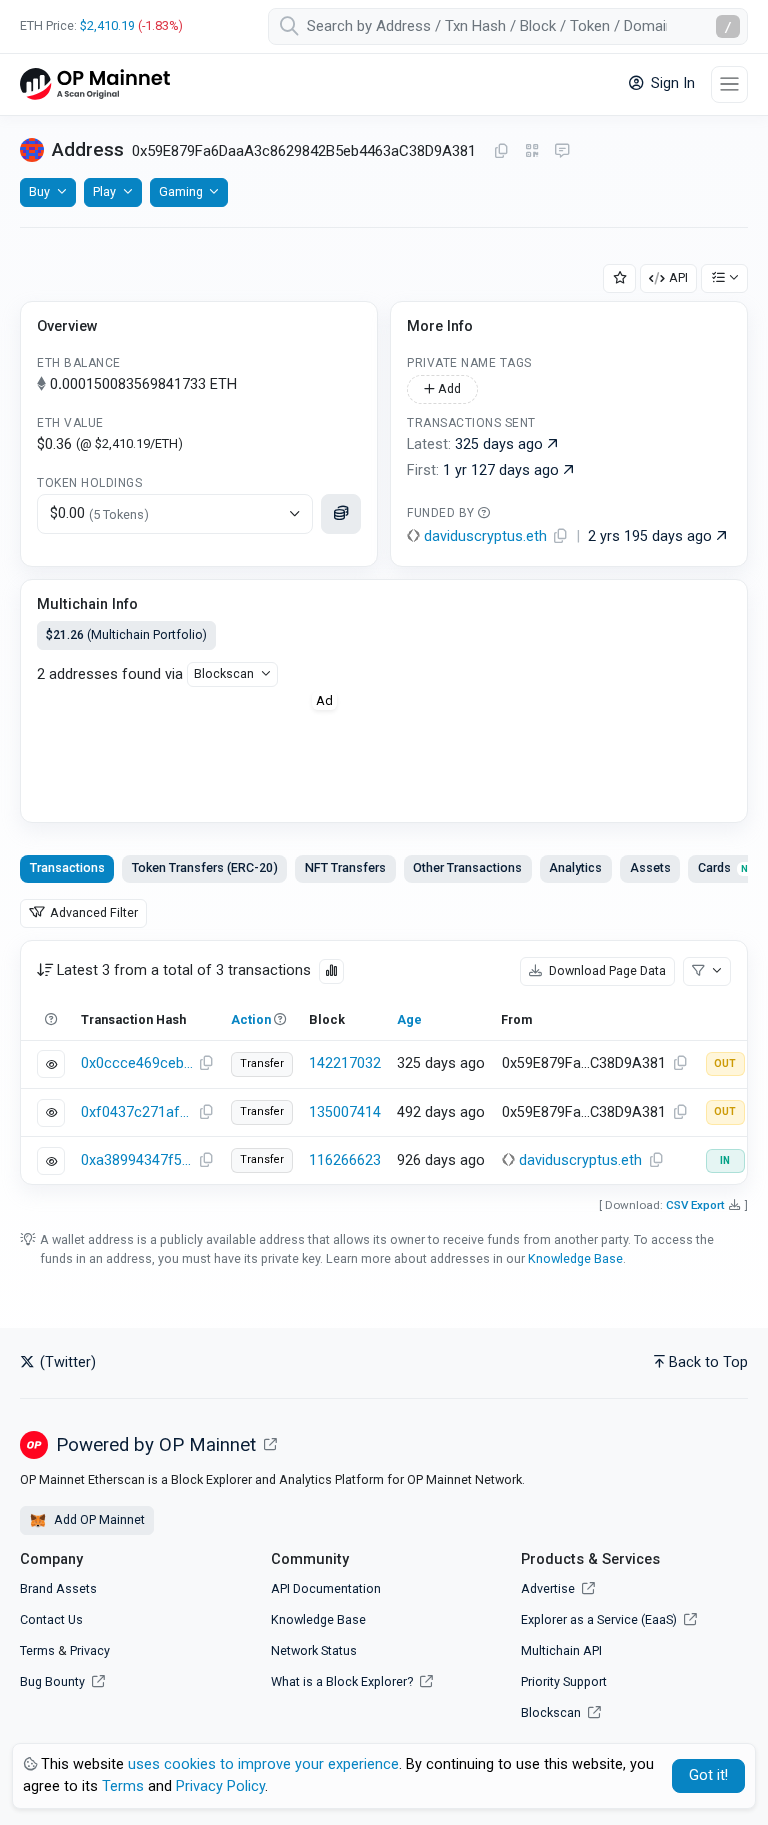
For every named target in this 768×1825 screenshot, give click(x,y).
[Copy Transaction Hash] (206, 1064)
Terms (37, 1650)
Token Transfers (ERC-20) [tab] (205, 867)
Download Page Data (606, 970)
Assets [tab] (650, 867)
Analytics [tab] (575, 867)
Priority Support (564, 1681)
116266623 (345, 1160)
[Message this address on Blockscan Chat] (562, 152)
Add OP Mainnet (98, 1519)
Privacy (90, 1650)
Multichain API (561, 1650)
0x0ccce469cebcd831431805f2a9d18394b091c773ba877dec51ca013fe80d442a (137, 1063)
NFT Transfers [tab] (345, 867)
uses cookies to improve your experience (263, 1764)
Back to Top (708, 1362)
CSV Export (695, 1205)
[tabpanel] (384, 1062)
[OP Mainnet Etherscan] (95, 84)
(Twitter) (66, 1362)
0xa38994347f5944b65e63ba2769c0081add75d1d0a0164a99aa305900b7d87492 (137, 1160)
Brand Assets (58, 1588)
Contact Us (51, 1619)
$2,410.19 (107, 25)
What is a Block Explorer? (343, 1681)
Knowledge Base (575, 1258)
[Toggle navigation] (729, 84)
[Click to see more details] (341, 514)
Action (251, 1019)
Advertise (549, 1588)
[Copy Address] (501, 152)
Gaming (181, 191)
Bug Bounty (52, 1681)
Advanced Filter (92, 912)
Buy (39, 191)
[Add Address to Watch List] (620, 278)
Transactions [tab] (67, 867)
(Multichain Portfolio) (126, 634)
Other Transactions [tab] (467, 867)
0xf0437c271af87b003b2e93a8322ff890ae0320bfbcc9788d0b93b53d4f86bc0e (137, 1112)
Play (104, 191)
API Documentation (326, 1588)
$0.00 (99, 513)
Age (409, 1019)
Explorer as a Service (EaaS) (600, 1619)
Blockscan (224, 673)
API (678, 277)
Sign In (671, 83)
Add (448, 388)
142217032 (345, 1063)
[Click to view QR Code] (532, 151)
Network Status (314, 1650)
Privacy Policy (220, 1786)
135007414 (345, 1112)
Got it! (708, 1775)
